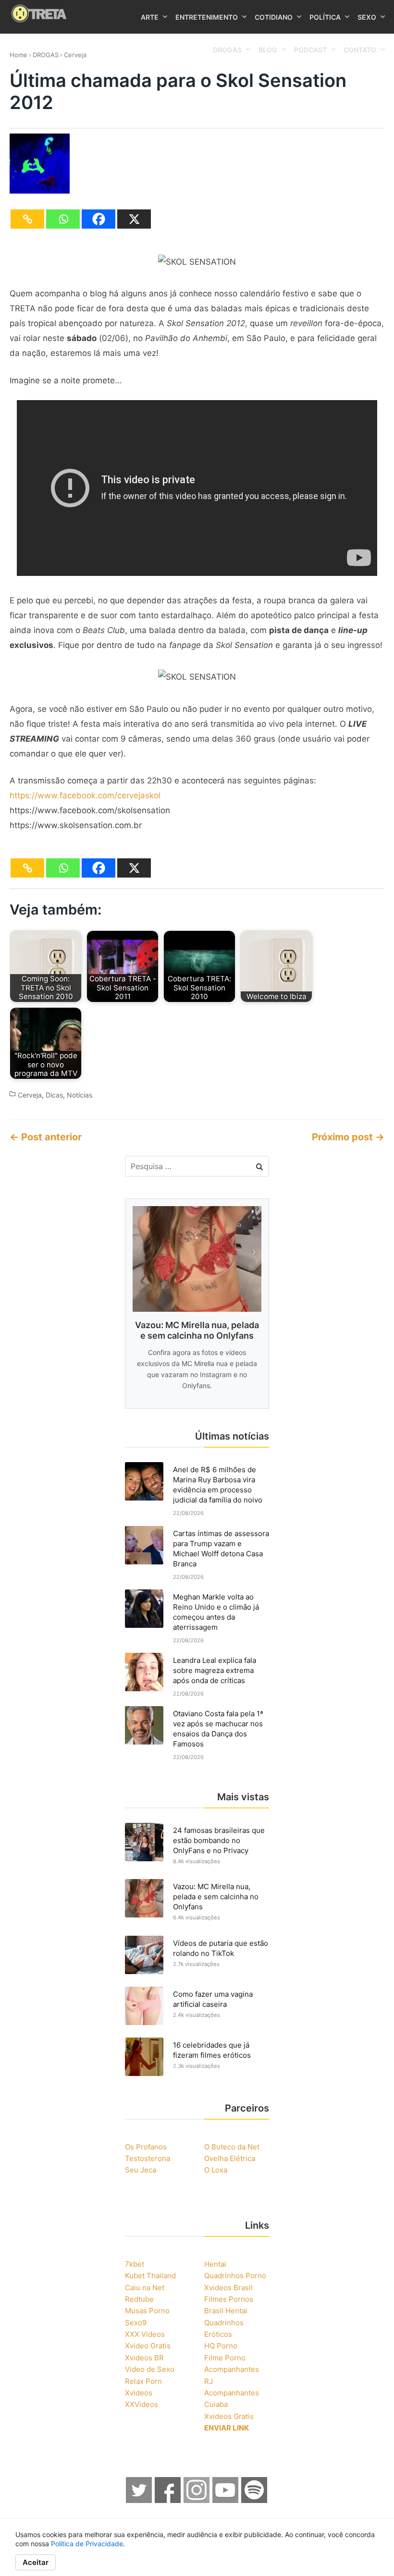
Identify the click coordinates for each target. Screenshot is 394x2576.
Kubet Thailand (150, 2276)
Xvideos (139, 2393)
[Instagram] (197, 2500)
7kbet (135, 2264)
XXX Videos (145, 2334)
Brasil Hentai (226, 2311)
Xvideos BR (144, 2358)
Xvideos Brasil (228, 2288)
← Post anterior (46, 1137)
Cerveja (75, 55)
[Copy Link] (27, 219)
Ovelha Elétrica (230, 2158)
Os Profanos (146, 2147)
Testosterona (148, 2158)
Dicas (54, 1095)
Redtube (139, 2299)
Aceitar (36, 2562)
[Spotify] (255, 2500)
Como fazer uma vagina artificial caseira (213, 1999)
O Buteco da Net (232, 2147)
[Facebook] (98, 219)
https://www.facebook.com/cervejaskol (85, 795)
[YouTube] (226, 2500)
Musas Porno (147, 2311)
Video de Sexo (150, 2369)
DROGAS (46, 55)
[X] (134, 219)
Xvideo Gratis (148, 2346)
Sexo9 (136, 2323)
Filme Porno (225, 2358)
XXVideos (142, 2404)
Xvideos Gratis (229, 2416)
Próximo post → (348, 1137)
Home (18, 55)
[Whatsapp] (63, 219)
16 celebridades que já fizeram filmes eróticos (212, 2050)
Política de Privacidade (87, 2544)
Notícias (80, 1095)
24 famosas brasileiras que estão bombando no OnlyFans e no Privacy (219, 1840)
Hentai (215, 2264)
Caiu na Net (145, 2288)
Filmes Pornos (229, 2299)
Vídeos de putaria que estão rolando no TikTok (221, 1948)
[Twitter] (139, 2500)
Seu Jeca (141, 2170)
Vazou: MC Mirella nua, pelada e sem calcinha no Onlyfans (216, 1897)
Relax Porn (143, 2381)
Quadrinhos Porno (235, 2276)
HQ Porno (221, 2346)
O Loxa (216, 2170)
